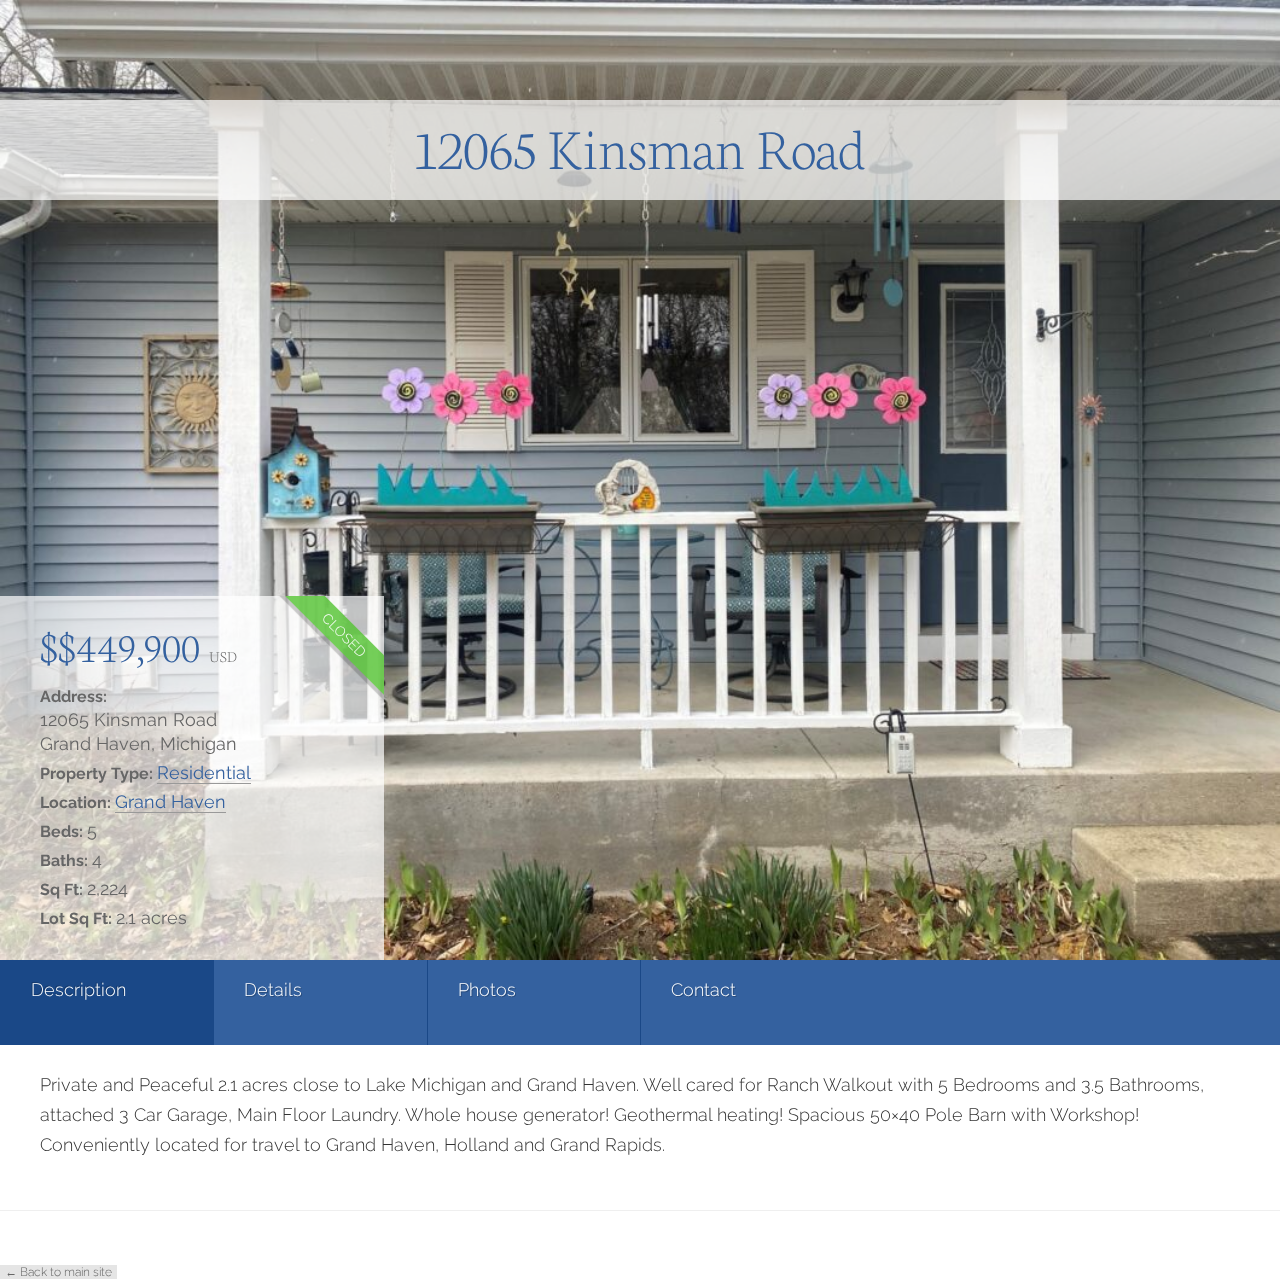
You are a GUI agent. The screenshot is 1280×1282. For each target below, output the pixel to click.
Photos (487, 989)
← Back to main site (58, 1272)
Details (273, 989)
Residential (204, 772)
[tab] (106, 1002)
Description (78, 989)
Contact (703, 989)
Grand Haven (170, 801)
